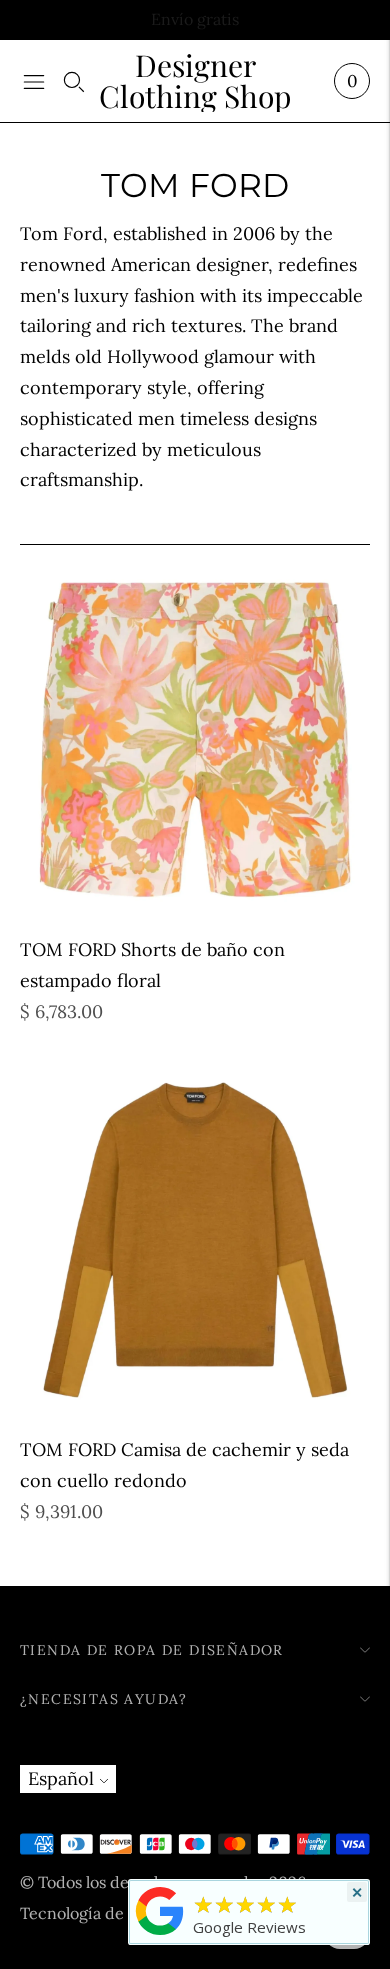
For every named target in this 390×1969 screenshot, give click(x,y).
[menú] (34, 81)
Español (61, 1778)
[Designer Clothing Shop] (160, 1934)
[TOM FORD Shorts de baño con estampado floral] (195, 740)
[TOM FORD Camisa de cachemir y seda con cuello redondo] (195, 1240)
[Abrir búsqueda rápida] (74, 81)
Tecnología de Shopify (102, 1913)
